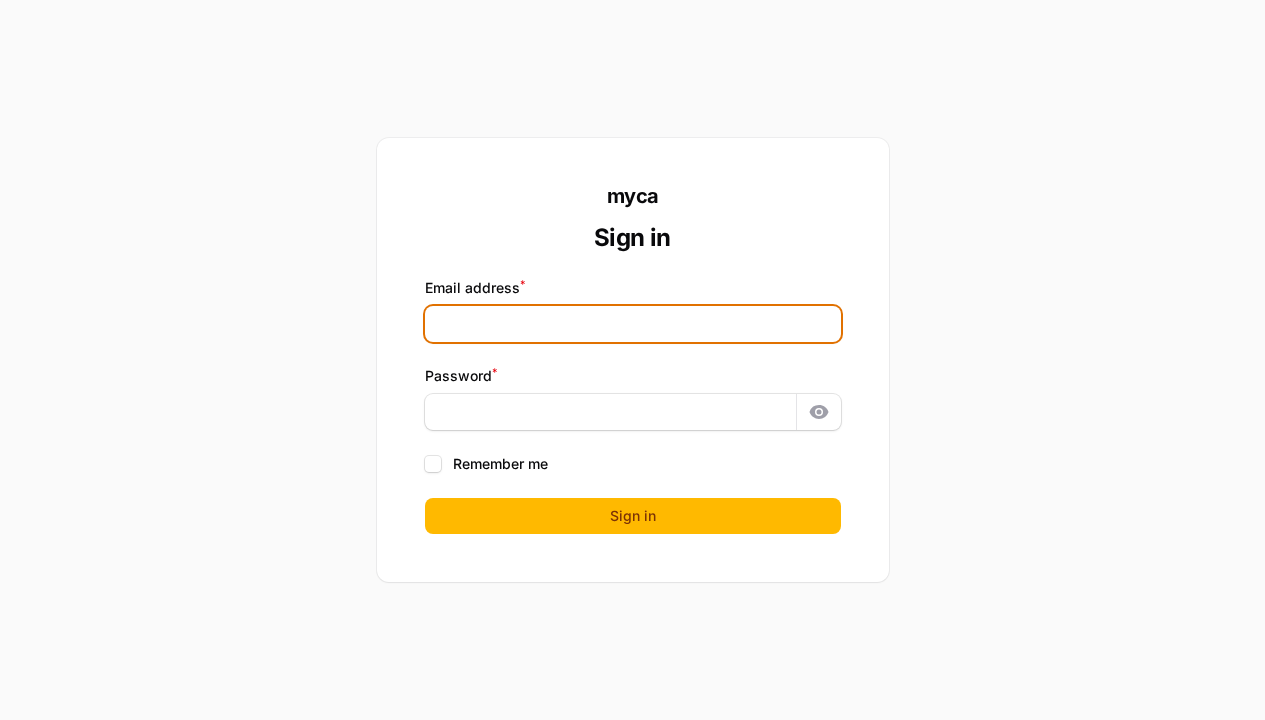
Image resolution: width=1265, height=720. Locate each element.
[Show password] (819, 412)
